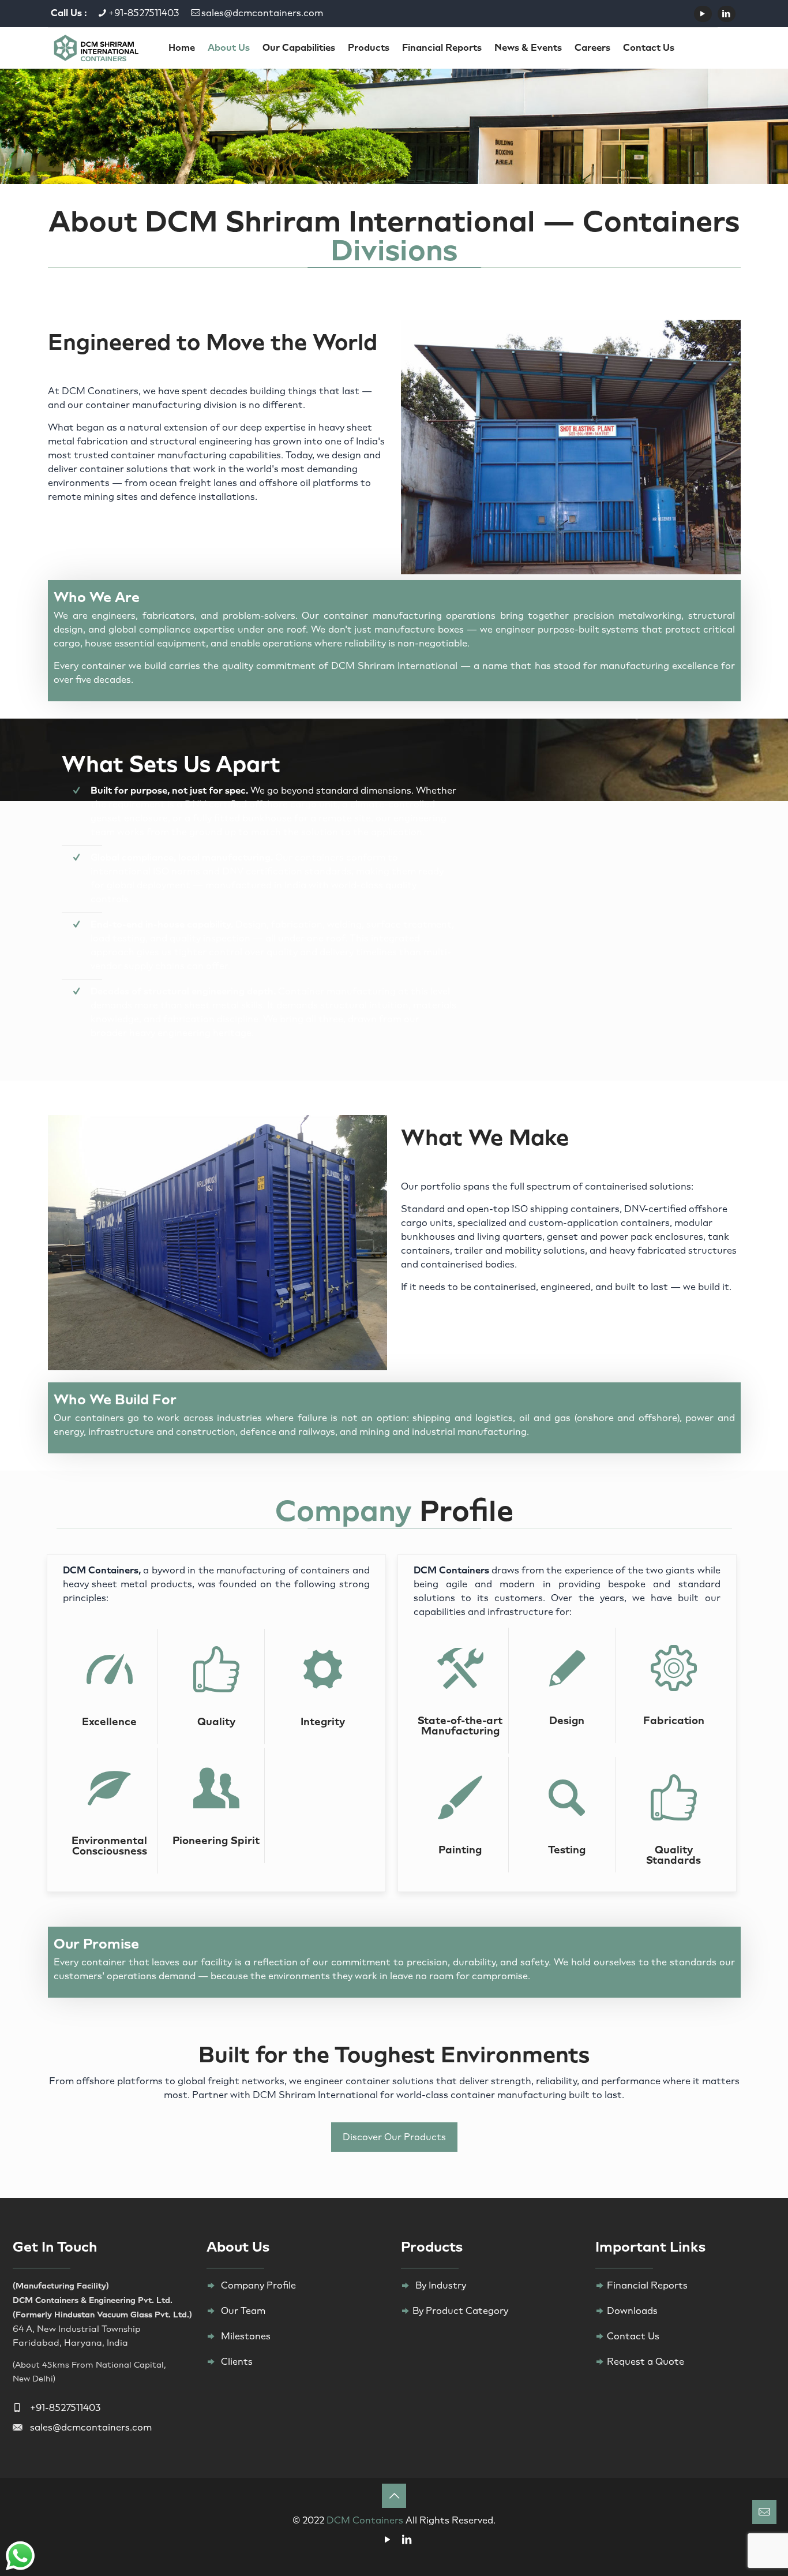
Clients (237, 2362)
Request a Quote (646, 2362)
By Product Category (460, 2311)
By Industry (441, 2285)
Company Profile (258, 2285)
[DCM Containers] (96, 47)
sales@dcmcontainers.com (262, 13)
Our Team (243, 2311)
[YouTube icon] (703, 14)
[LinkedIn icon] (727, 14)
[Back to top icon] (394, 2496)
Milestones (246, 2336)
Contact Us (633, 2336)
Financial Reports (647, 2285)
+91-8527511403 (144, 13)
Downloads (632, 2311)
